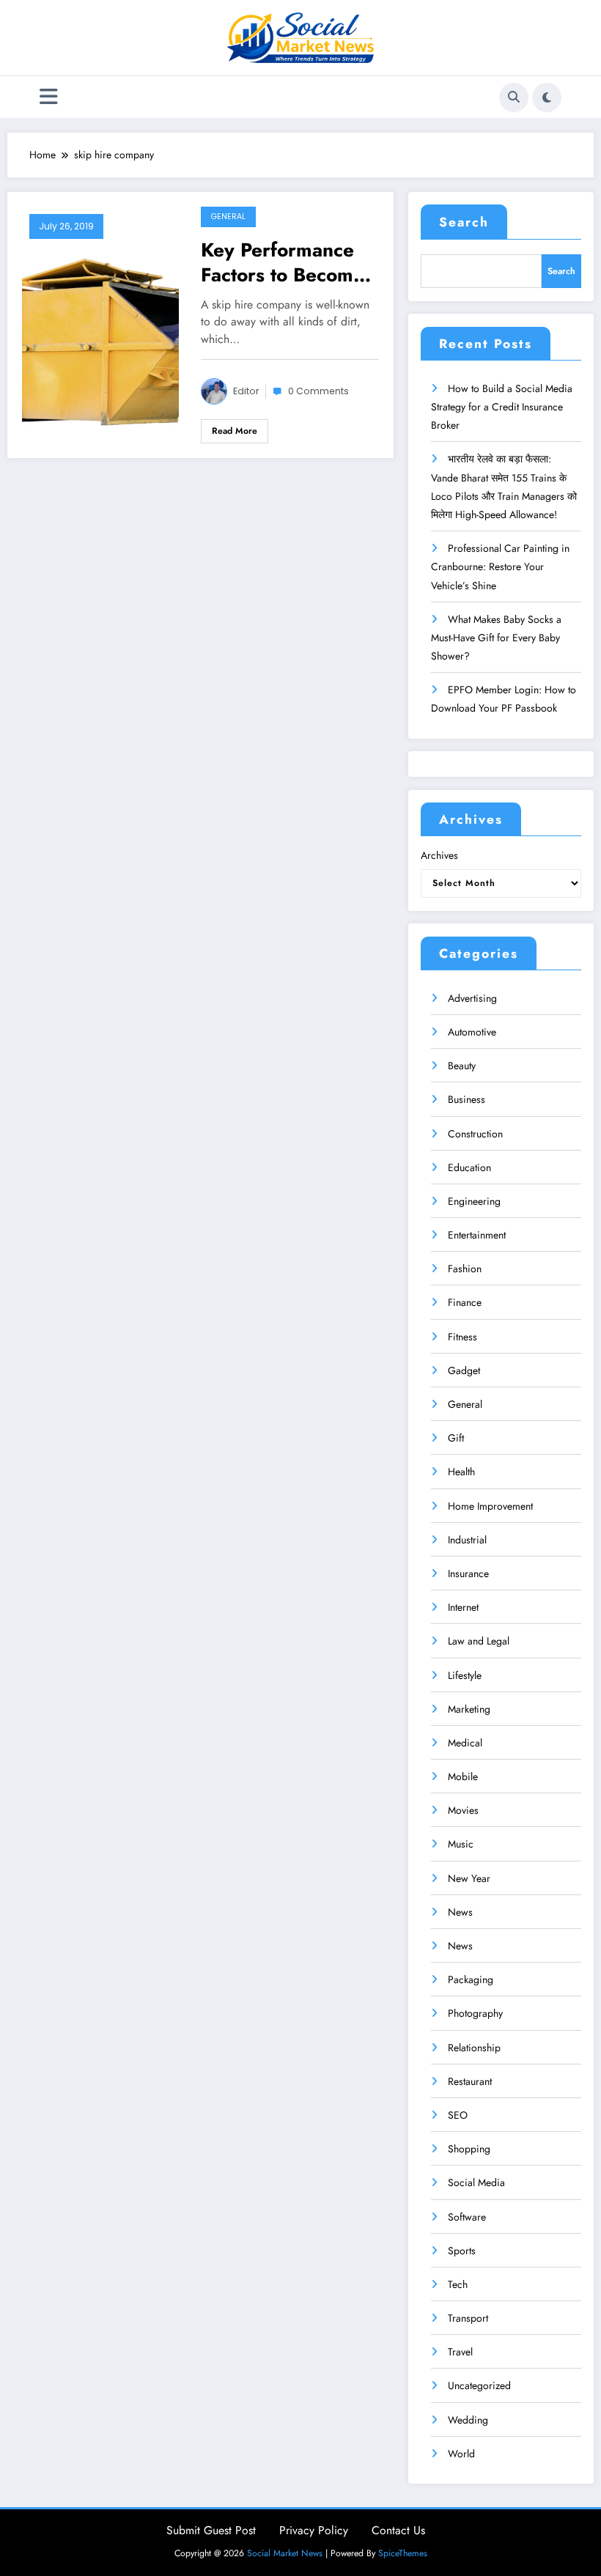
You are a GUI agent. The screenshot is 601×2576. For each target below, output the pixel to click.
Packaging (471, 1979)
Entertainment (477, 1235)
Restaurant (470, 2081)
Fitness (462, 1337)
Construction (475, 1134)
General (228, 217)
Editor (246, 391)
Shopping (469, 2149)
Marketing (469, 1709)
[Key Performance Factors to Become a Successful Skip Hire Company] (100, 324)
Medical (465, 1743)
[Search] (514, 97)
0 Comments (318, 391)
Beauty (462, 1066)
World (461, 2454)
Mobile (463, 1776)
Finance (465, 1302)
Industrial (467, 1540)
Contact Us (398, 2530)
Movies (463, 1810)
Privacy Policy (314, 2530)
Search (464, 222)
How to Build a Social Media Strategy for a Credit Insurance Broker (502, 407)
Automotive (472, 1032)
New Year (469, 1878)
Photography (475, 2013)
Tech (458, 2284)
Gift (456, 1438)
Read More (235, 431)
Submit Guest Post (211, 2530)
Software (467, 2217)
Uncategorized (479, 2385)
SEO (458, 2115)
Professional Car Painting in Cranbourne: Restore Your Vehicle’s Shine (500, 567)
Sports (462, 2251)
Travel (460, 2352)
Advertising (472, 998)
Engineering (474, 1201)
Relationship (474, 2048)
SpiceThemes (403, 2553)
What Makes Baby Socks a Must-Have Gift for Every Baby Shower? (496, 638)
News (460, 1912)
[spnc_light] (547, 97)
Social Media (476, 2182)
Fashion (465, 1269)
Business (467, 1099)
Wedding (468, 2420)
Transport (468, 2318)
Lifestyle (465, 1675)
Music (461, 1844)
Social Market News (285, 2553)
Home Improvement (490, 1506)
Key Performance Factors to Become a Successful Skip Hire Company (283, 262)
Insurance (468, 1573)
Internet (463, 1607)
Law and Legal (479, 1641)
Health (461, 1472)
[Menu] (49, 97)
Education (469, 1167)
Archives (439, 855)
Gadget (464, 1370)
